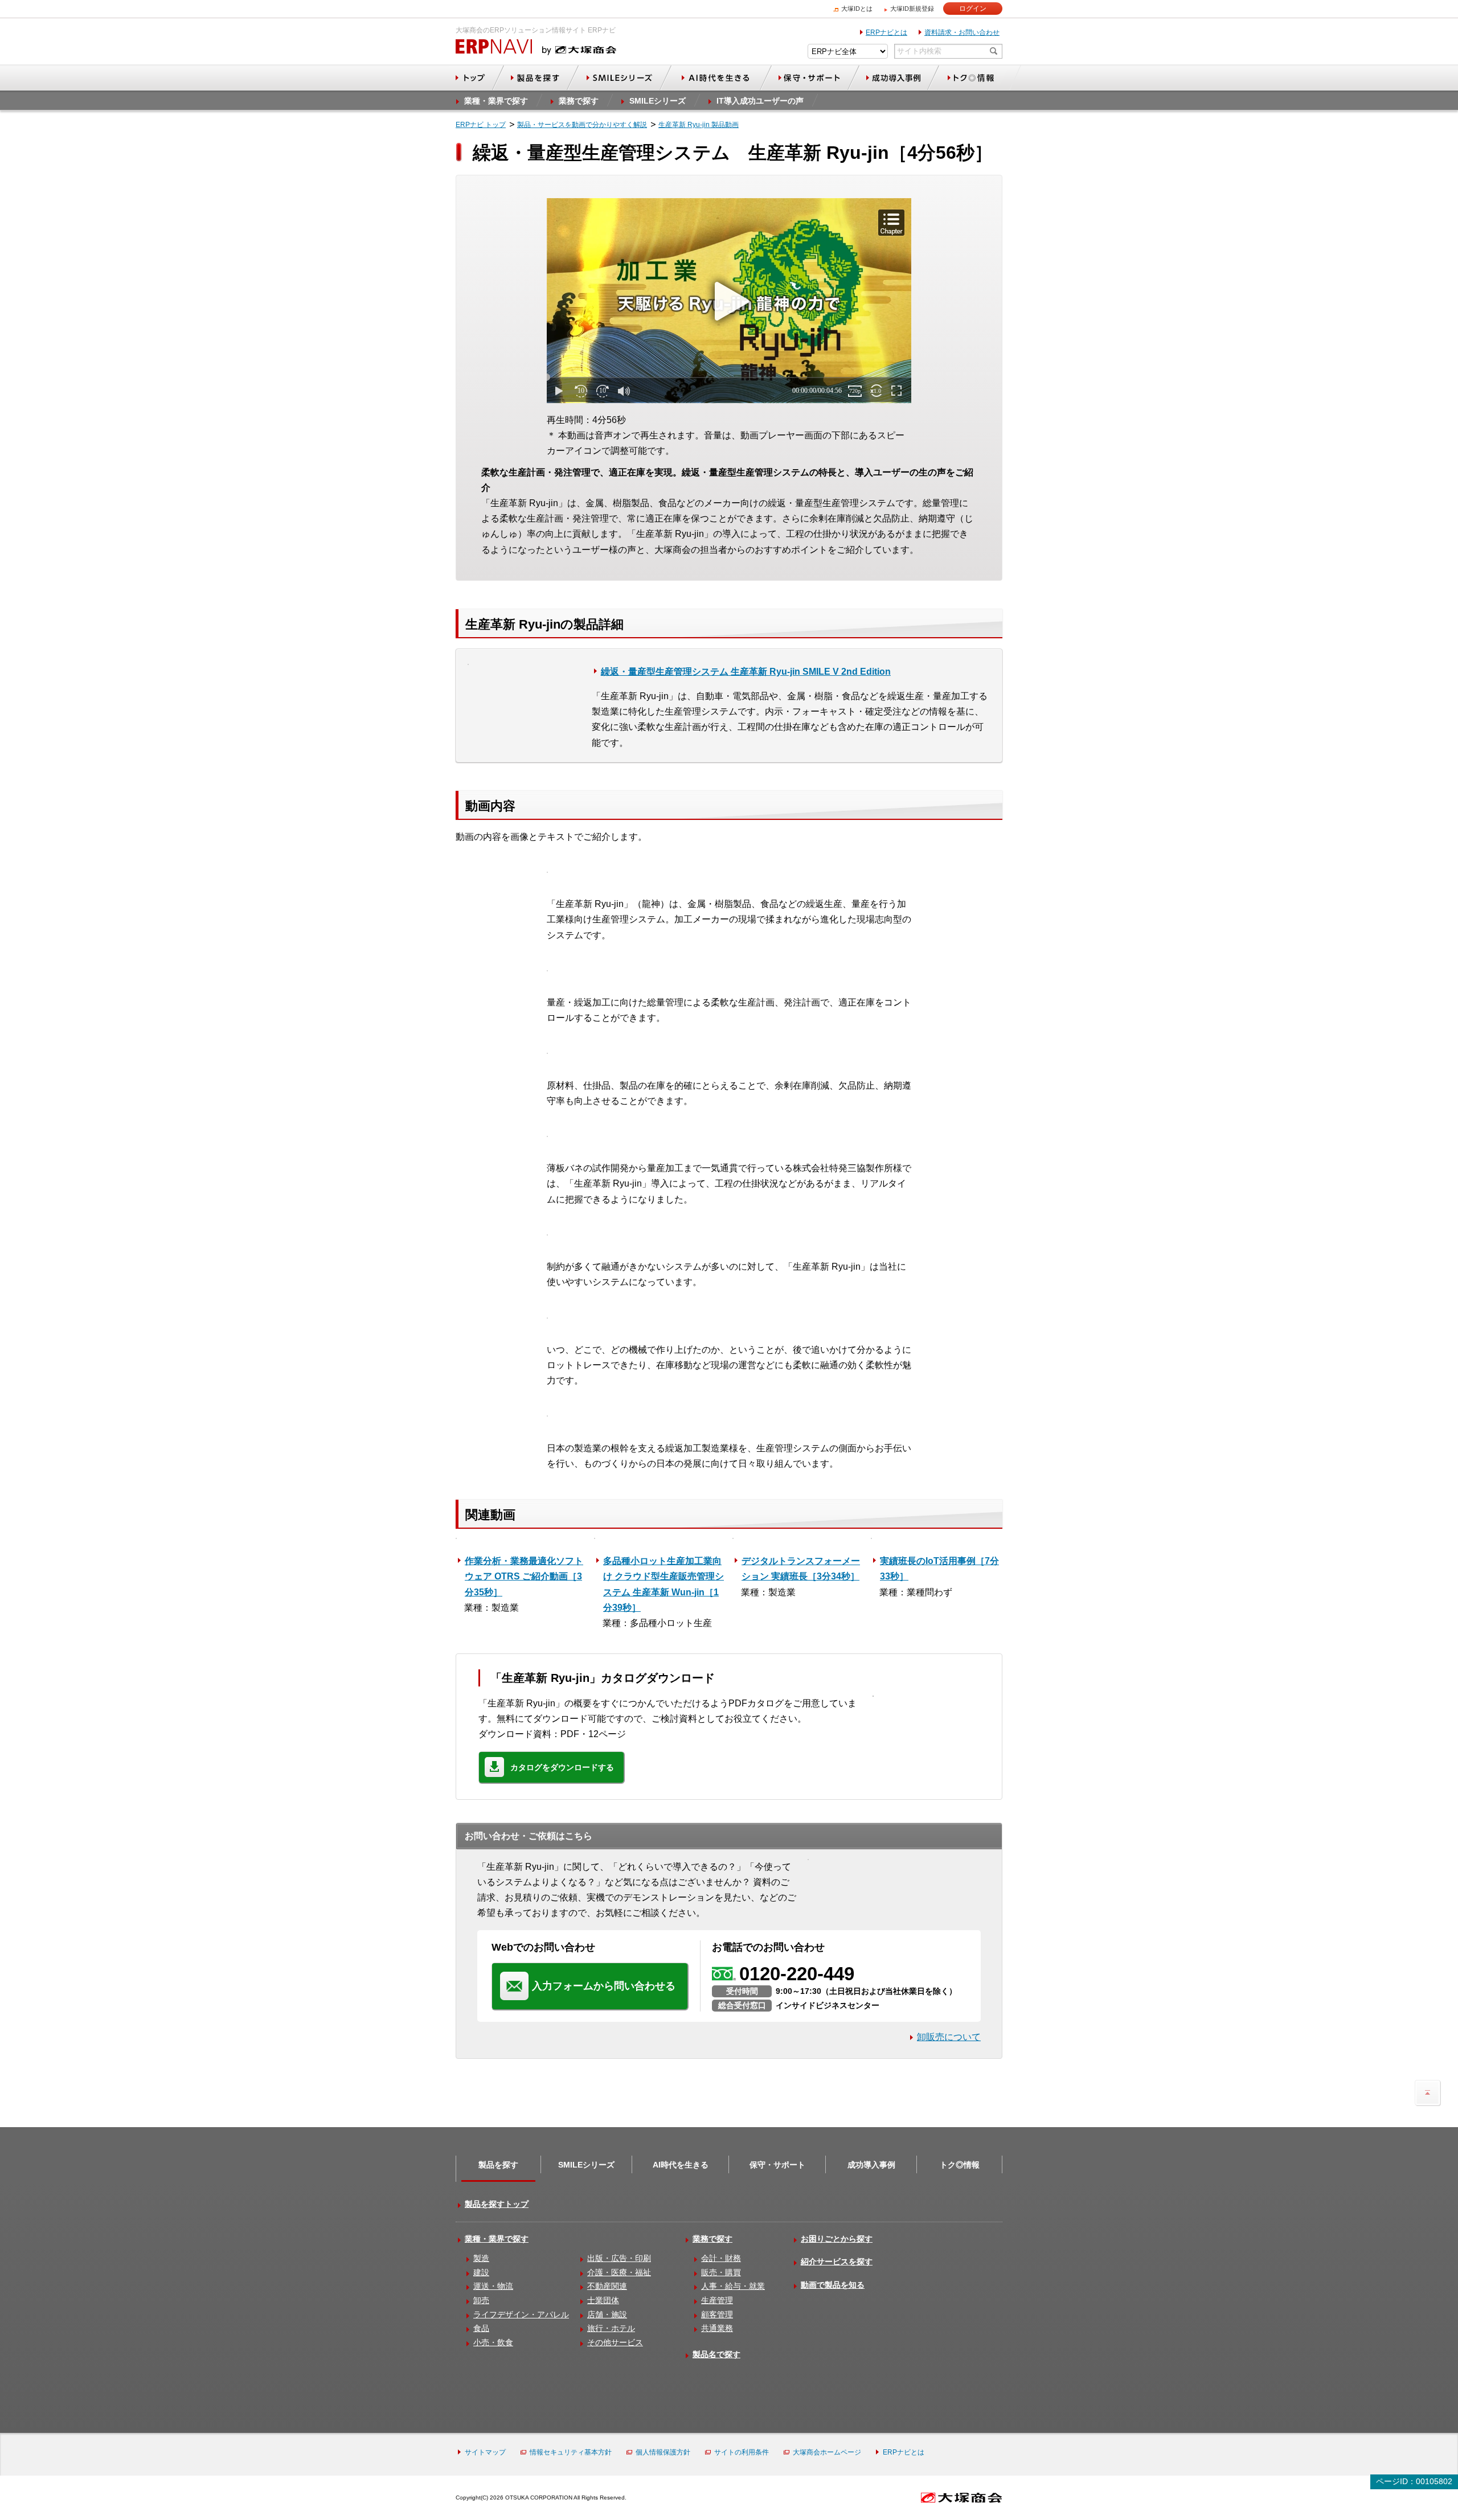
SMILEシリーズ (586, 2165)
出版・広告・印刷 (619, 2258)
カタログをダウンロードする (562, 1767)
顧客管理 (717, 2314)
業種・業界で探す (497, 2239)
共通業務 (717, 2328)
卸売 (481, 2300)
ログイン (973, 9)
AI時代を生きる (681, 2165)
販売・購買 (721, 2272)
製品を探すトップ (497, 2204)
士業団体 (603, 2300)
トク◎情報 (960, 2165)
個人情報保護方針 (663, 2452)
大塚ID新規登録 (912, 9)
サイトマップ (485, 2452)
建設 (481, 2272)
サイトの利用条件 (742, 2452)
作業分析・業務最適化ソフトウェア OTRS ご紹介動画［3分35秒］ (524, 1576)
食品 (481, 2328)
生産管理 (717, 2300)
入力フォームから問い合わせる (604, 1986)
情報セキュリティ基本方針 (571, 2452)
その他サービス (615, 2342)
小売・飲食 (493, 2342)
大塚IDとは (857, 9)
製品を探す (498, 2165)
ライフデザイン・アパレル (521, 2314)
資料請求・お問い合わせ (962, 32)
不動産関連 (607, 2286)
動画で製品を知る (833, 2285)
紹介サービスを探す (837, 2262)
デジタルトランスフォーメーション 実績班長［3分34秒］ (801, 1569)
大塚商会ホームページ (827, 2452)
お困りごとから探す (837, 2239)
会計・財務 (721, 2258)
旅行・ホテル (611, 2328)
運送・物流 (493, 2286)
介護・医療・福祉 (619, 2272)
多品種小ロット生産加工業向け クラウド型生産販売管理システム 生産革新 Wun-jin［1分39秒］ (664, 1584)
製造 (481, 2258)
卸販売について (949, 2037)
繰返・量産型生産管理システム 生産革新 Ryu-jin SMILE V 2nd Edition (746, 672)
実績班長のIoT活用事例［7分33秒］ (939, 1569)
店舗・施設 (607, 2314)
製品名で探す (716, 2354)
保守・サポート (777, 2165)
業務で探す (712, 2239)
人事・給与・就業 (733, 2286)
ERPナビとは (886, 32)
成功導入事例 (871, 2165)
